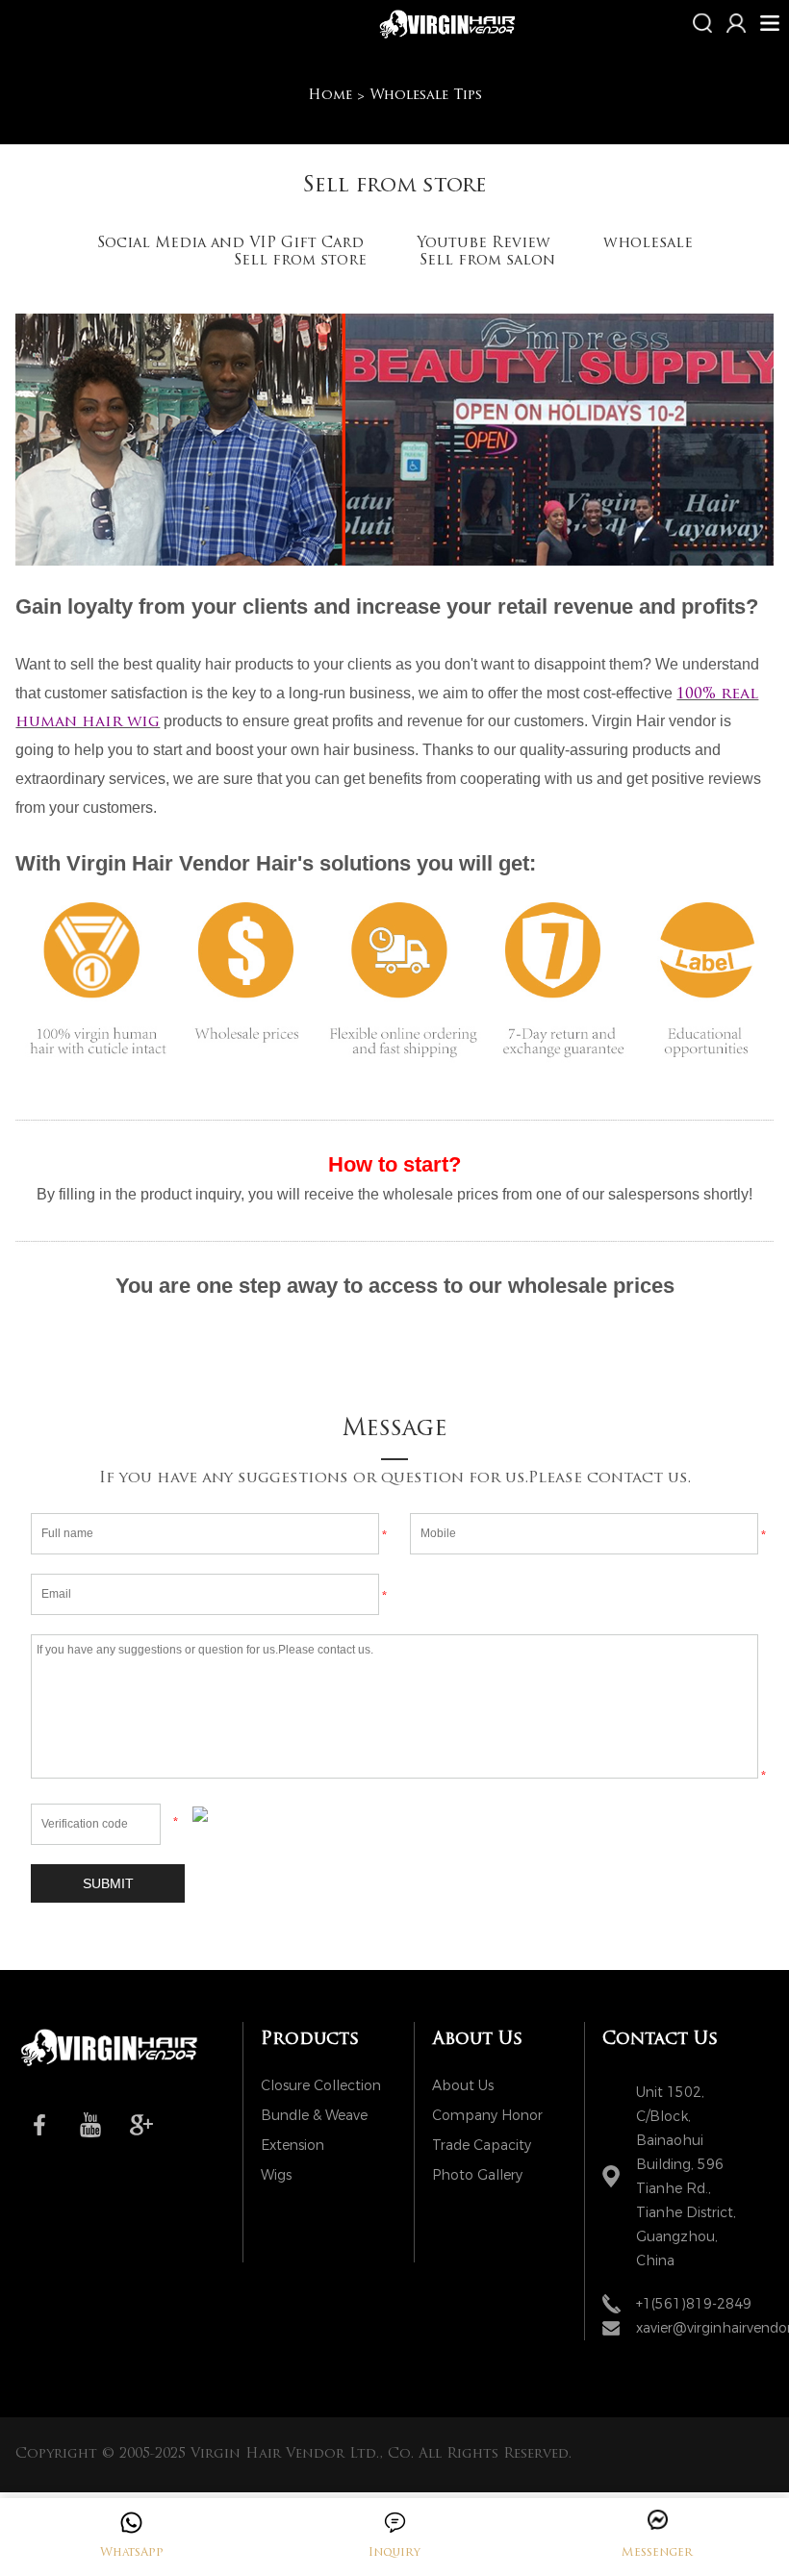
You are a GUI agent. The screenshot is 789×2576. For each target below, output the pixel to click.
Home (330, 96)
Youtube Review (484, 244)
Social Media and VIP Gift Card (230, 244)
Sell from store (300, 261)
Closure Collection (321, 2086)
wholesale (648, 244)
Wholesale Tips (426, 96)
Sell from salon (487, 261)
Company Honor (487, 2116)
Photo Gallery (477, 2175)
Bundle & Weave (314, 2116)
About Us (463, 2086)
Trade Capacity (482, 2146)
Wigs (276, 2175)
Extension (293, 2146)
